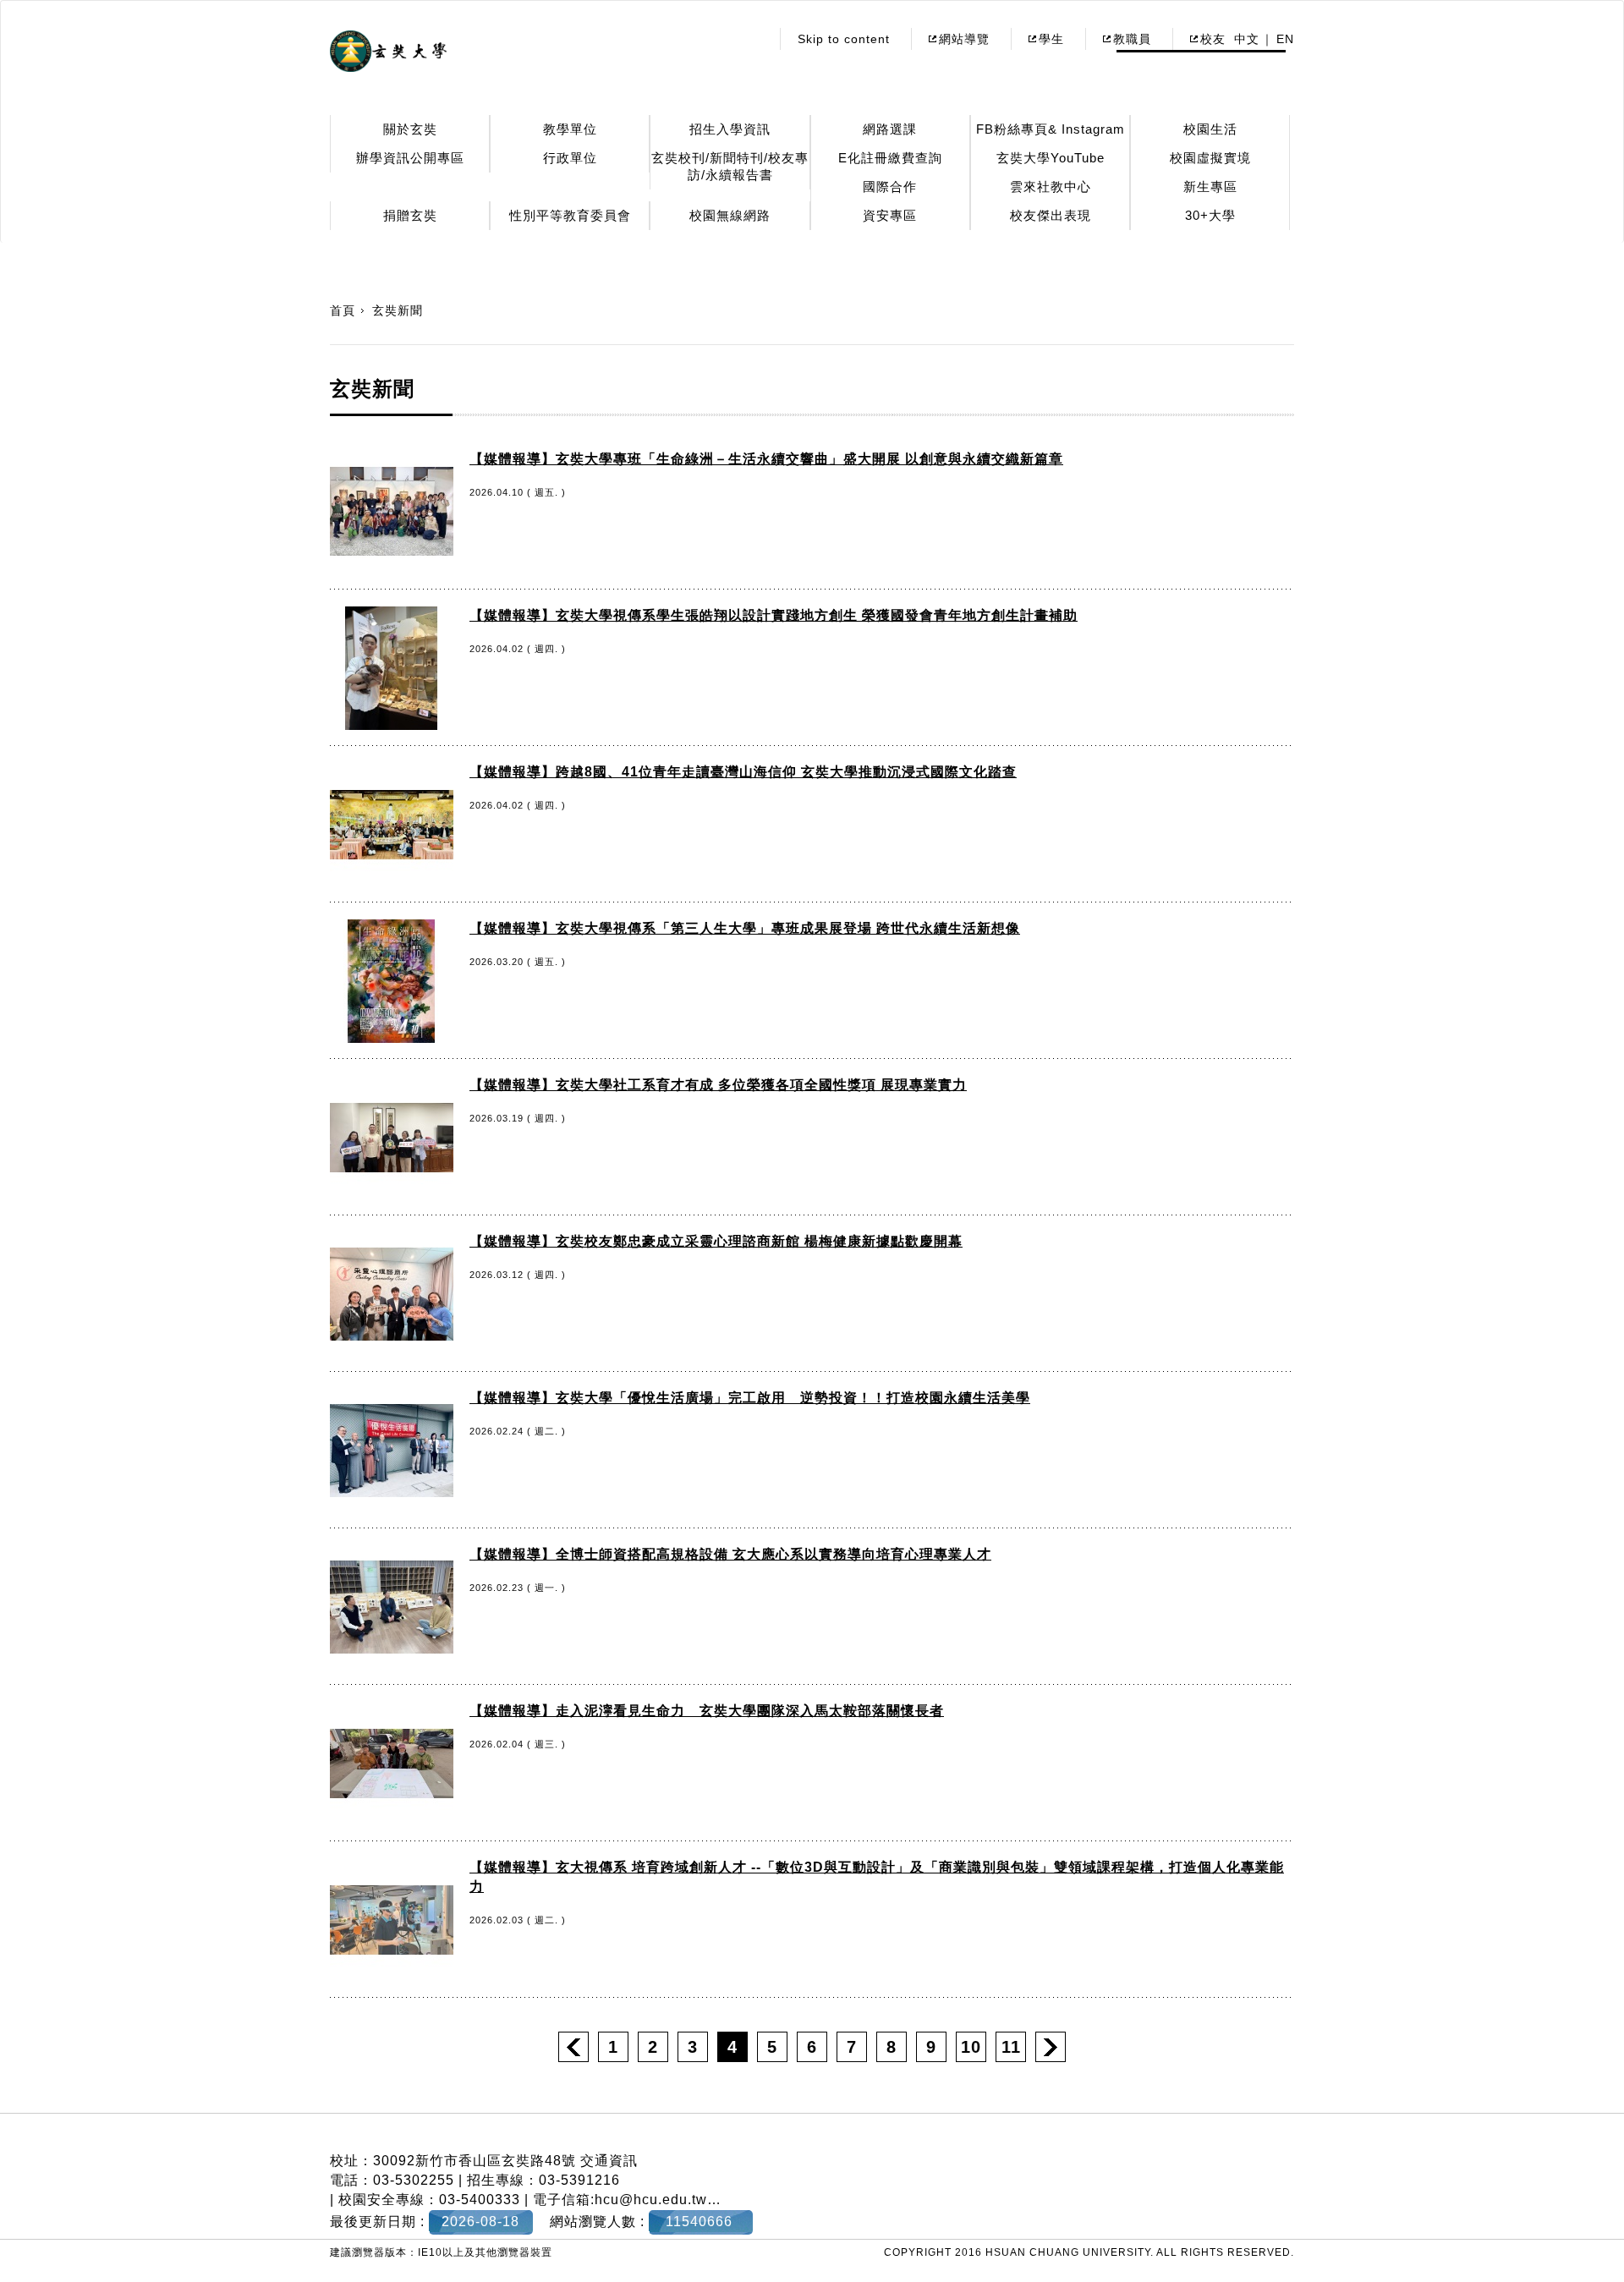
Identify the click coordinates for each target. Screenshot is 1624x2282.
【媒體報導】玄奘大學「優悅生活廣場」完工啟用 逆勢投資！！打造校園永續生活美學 (750, 1398)
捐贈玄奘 (410, 215)
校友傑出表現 (1051, 215)
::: (752, 39)
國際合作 (890, 187)
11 (1011, 2047)
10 (971, 2047)
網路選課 (890, 129)
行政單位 (570, 158)
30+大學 (1210, 215)
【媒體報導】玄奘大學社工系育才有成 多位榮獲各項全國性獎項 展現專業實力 (718, 1085)
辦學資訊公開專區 (410, 158)
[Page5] (1051, 2047)
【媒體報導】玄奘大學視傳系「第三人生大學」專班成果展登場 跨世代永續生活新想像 (745, 928)
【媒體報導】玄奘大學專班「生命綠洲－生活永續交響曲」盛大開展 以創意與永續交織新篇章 (766, 459)
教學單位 (570, 129)
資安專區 (890, 215)
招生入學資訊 (730, 129)
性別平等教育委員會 (570, 215)
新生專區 (1210, 187)
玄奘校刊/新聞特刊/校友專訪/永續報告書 (730, 166)
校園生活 (1210, 129)
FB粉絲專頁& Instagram (1051, 129)
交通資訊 (609, 2161)
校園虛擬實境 (1210, 158)
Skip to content (844, 39)
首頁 (343, 310)
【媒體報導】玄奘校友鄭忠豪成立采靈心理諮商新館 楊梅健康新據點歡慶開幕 (716, 1241)
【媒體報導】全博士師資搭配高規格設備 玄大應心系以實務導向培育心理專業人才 (730, 1554)
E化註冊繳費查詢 (890, 158)
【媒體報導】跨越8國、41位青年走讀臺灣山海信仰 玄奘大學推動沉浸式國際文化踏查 (743, 772)
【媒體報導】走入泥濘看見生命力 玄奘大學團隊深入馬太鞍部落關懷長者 (707, 1711)
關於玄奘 (410, 129)
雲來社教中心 (1051, 187)
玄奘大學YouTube (1051, 158)
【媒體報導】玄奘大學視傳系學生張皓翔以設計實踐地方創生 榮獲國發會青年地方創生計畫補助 (774, 615)
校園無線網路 (730, 215)
